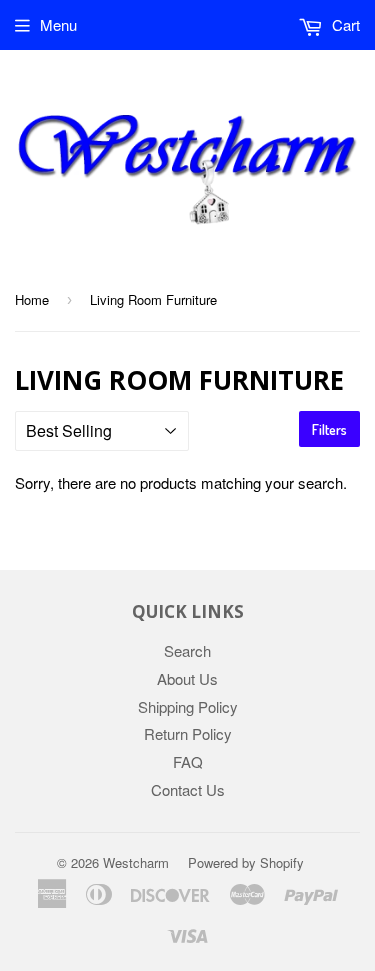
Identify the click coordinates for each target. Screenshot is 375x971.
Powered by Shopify (246, 862)
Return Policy (188, 733)
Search (187, 650)
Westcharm (136, 862)
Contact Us (188, 789)
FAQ (188, 761)
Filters (329, 429)
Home (32, 299)
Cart (344, 24)
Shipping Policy (188, 706)
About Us (187, 678)
